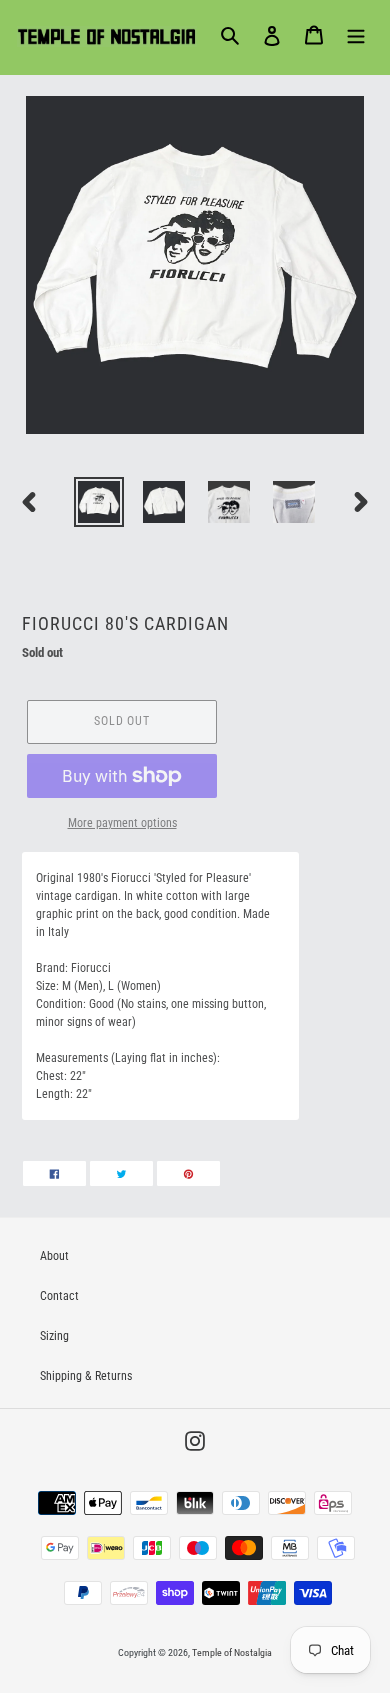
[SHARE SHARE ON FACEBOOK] (54, 1173)
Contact (59, 1296)
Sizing (54, 1336)
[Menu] (356, 35)
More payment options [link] (122, 823)
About (54, 1256)
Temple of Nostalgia (232, 1652)
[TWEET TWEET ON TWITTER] (121, 1173)
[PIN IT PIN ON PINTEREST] (188, 1173)
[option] (99, 502)
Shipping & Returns (86, 1376)
